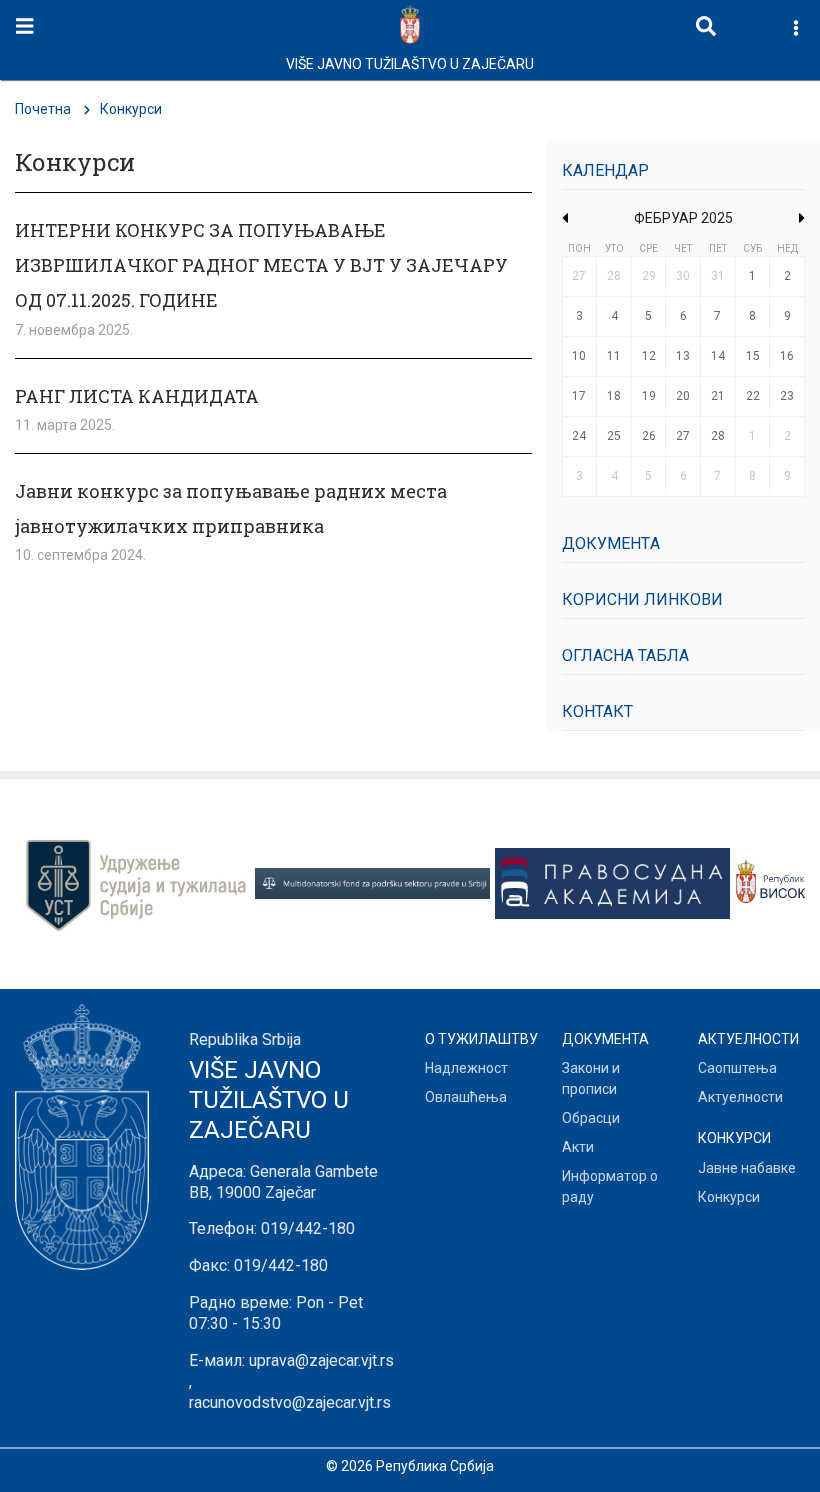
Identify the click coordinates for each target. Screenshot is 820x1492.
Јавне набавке (747, 1168)
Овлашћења (466, 1097)
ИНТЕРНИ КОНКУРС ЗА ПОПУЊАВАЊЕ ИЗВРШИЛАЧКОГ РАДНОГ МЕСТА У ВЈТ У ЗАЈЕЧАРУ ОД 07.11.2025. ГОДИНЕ (261, 265)
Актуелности (740, 1097)
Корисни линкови (642, 599)
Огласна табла (625, 655)
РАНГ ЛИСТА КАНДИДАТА (137, 396)
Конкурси (729, 1197)
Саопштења (737, 1068)
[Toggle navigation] (25, 26)
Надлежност (466, 1068)
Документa (611, 543)
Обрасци (591, 1118)
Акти (578, 1147)
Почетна (43, 109)
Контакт (597, 711)
